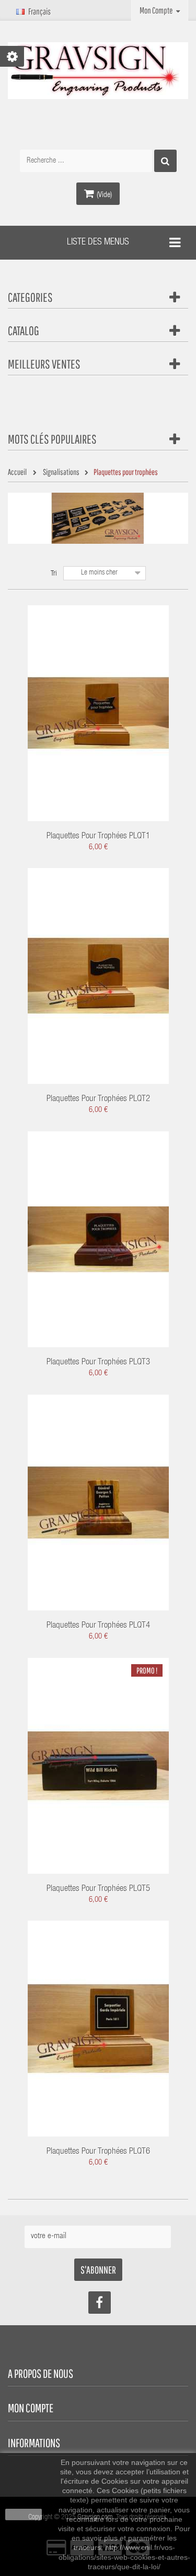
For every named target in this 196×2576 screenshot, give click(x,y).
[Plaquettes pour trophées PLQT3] (98, 1240)
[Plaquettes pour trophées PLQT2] (98, 976)
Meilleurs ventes (44, 364)
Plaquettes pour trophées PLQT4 (98, 1626)
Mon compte (31, 2408)
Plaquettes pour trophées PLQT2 (98, 1099)
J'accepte (24, 2514)
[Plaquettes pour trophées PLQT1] (98, 713)
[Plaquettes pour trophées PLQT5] (98, 1766)
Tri (54, 574)
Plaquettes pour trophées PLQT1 (98, 837)
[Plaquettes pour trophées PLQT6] (98, 2029)
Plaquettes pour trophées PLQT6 (98, 2152)
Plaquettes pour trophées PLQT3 (98, 1363)
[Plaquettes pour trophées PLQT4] (98, 1503)
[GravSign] (98, 71)
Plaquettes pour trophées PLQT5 (98, 1889)
